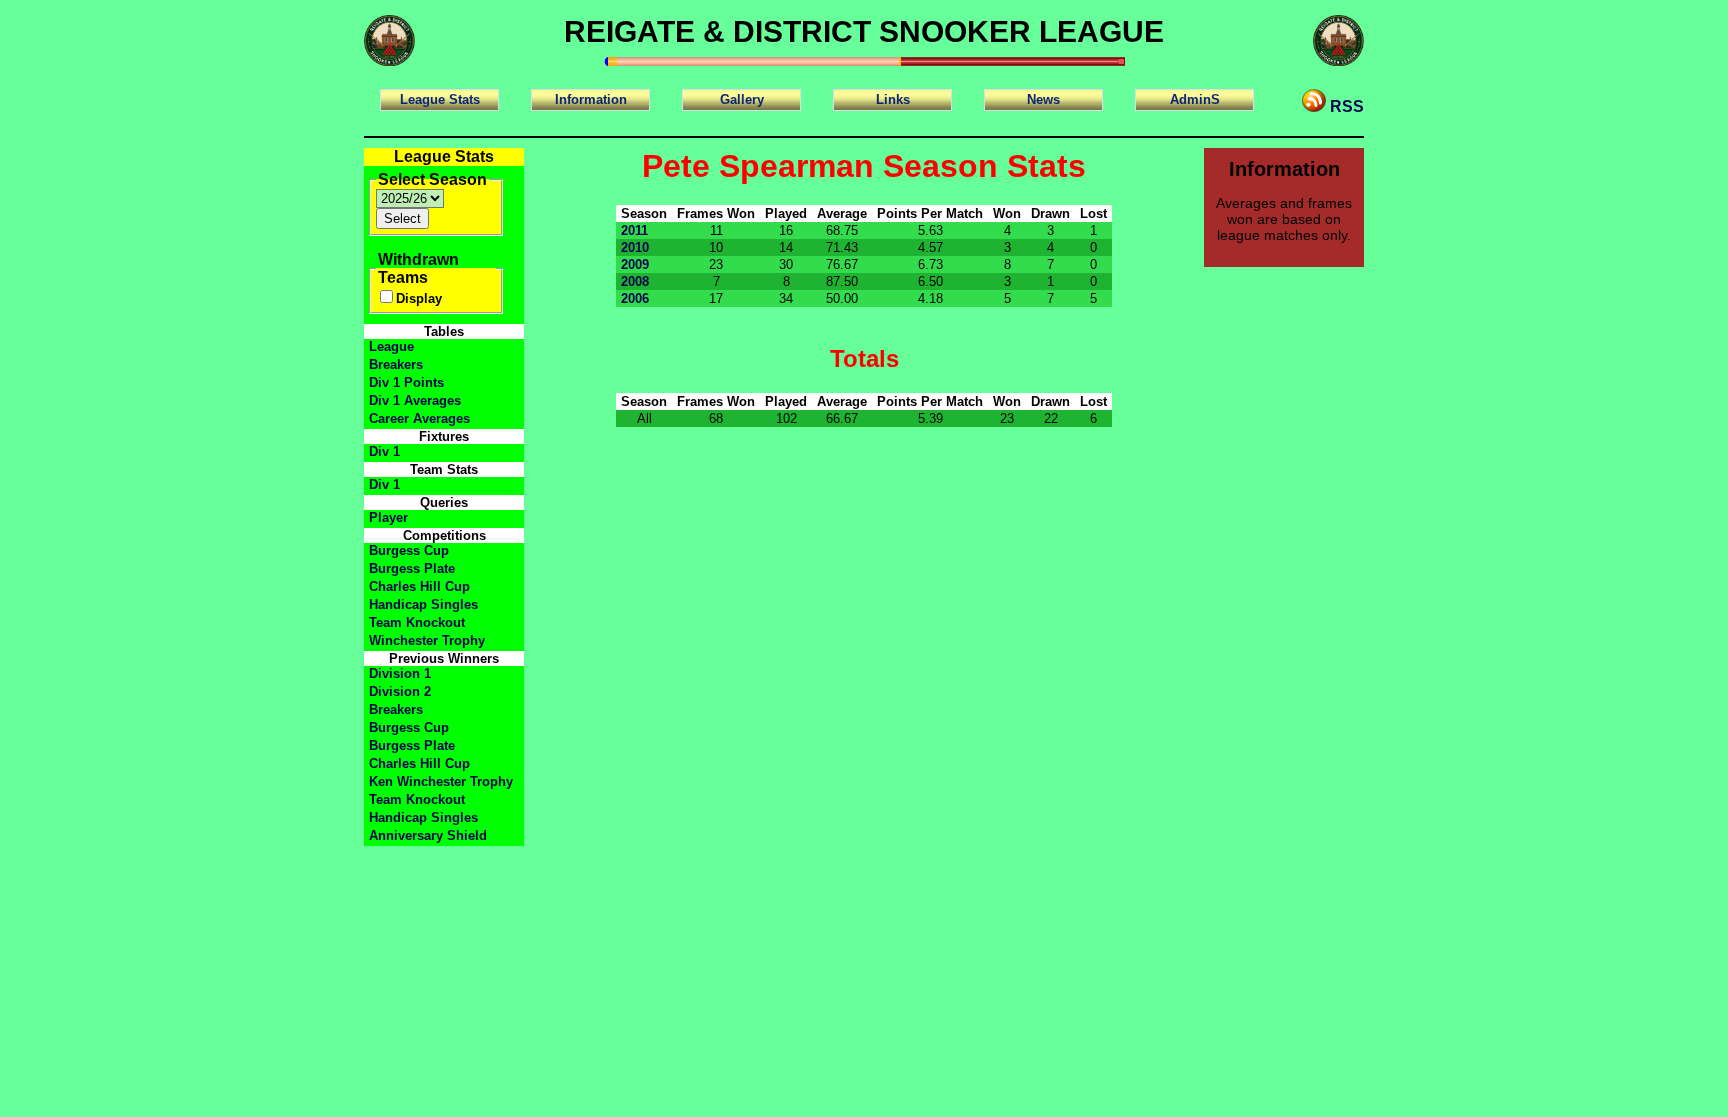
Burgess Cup (409, 550)
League (391, 346)
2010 (635, 247)
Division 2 (400, 691)
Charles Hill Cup (419, 586)
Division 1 (400, 673)
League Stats (440, 99)
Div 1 (384, 451)
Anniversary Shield (428, 835)
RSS (1345, 106)
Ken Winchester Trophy (441, 781)
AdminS (1195, 99)
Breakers (396, 364)
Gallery (742, 99)
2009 (635, 264)
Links (893, 99)
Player (388, 517)
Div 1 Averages (415, 400)
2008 (635, 281)
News (1043, 99)
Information (591, 99)
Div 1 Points (406, 382)
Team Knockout (417, 622)
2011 (634, 230)
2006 (635, 298)
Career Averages (419, 418)
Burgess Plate (412, 568)
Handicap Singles (423, 604)
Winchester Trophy (427, 640)
